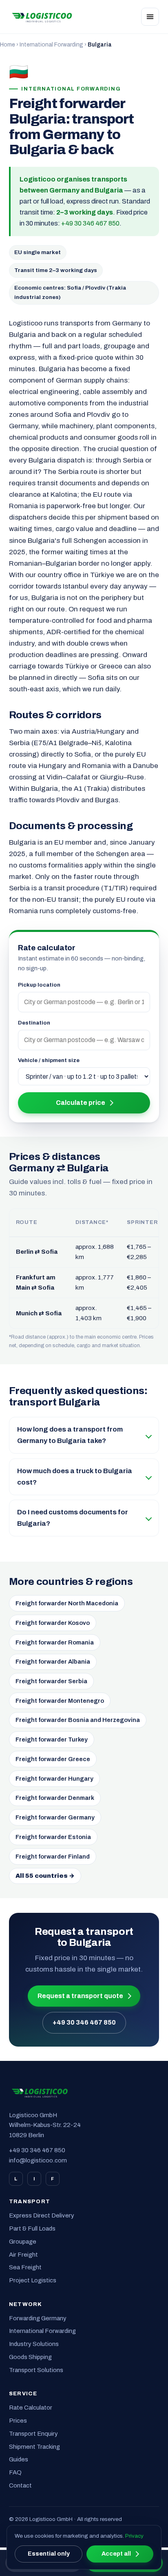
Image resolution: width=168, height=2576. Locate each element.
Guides (19, 2459)
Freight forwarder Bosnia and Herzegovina (78, 1720)
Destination (34, 1023)
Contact (20, 2485)
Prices (18, 2421)
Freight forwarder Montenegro (60, 1701)
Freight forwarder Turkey (52, 1739)
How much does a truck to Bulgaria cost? (75, 1477)
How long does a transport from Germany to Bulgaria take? (70, 1435)
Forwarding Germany (38, 2318)
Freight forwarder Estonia (53, 1837)
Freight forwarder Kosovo (53, 1623)
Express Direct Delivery (42, 2215)
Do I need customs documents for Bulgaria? (73, 1518)
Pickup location (39, 985)
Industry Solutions (34, 2344)
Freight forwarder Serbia (51, 1681)
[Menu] (150, 17)
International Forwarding (51, 45)
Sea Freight (25, 2267)
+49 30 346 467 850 (90, 223)
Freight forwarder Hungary (54, 1779)
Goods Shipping (30, 2357)
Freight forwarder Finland (53, 1857)
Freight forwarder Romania (55, 1642)
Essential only (49, 2554)
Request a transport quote (80, 1996)
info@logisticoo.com (38, 2160)
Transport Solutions (36, 2370)
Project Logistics (33, 2280)
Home (8, 45)
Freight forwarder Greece (53, 1759)
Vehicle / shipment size (49, 1060)
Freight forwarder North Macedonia (67, 1603)
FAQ (15, 2472)
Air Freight (23, 2255)
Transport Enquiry (33, 2434)
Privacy (134, 2536)
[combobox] (84, 1002)
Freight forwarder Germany (55, 1817)
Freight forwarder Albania (53, 1662)
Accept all (116, 2554)
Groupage (23, 2242)
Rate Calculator (31, 2408)
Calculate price (81, 1103)
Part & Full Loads (32, 2229)
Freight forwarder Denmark (55, 1798)
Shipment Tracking (34, 2447)
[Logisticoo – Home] (42, 17)
